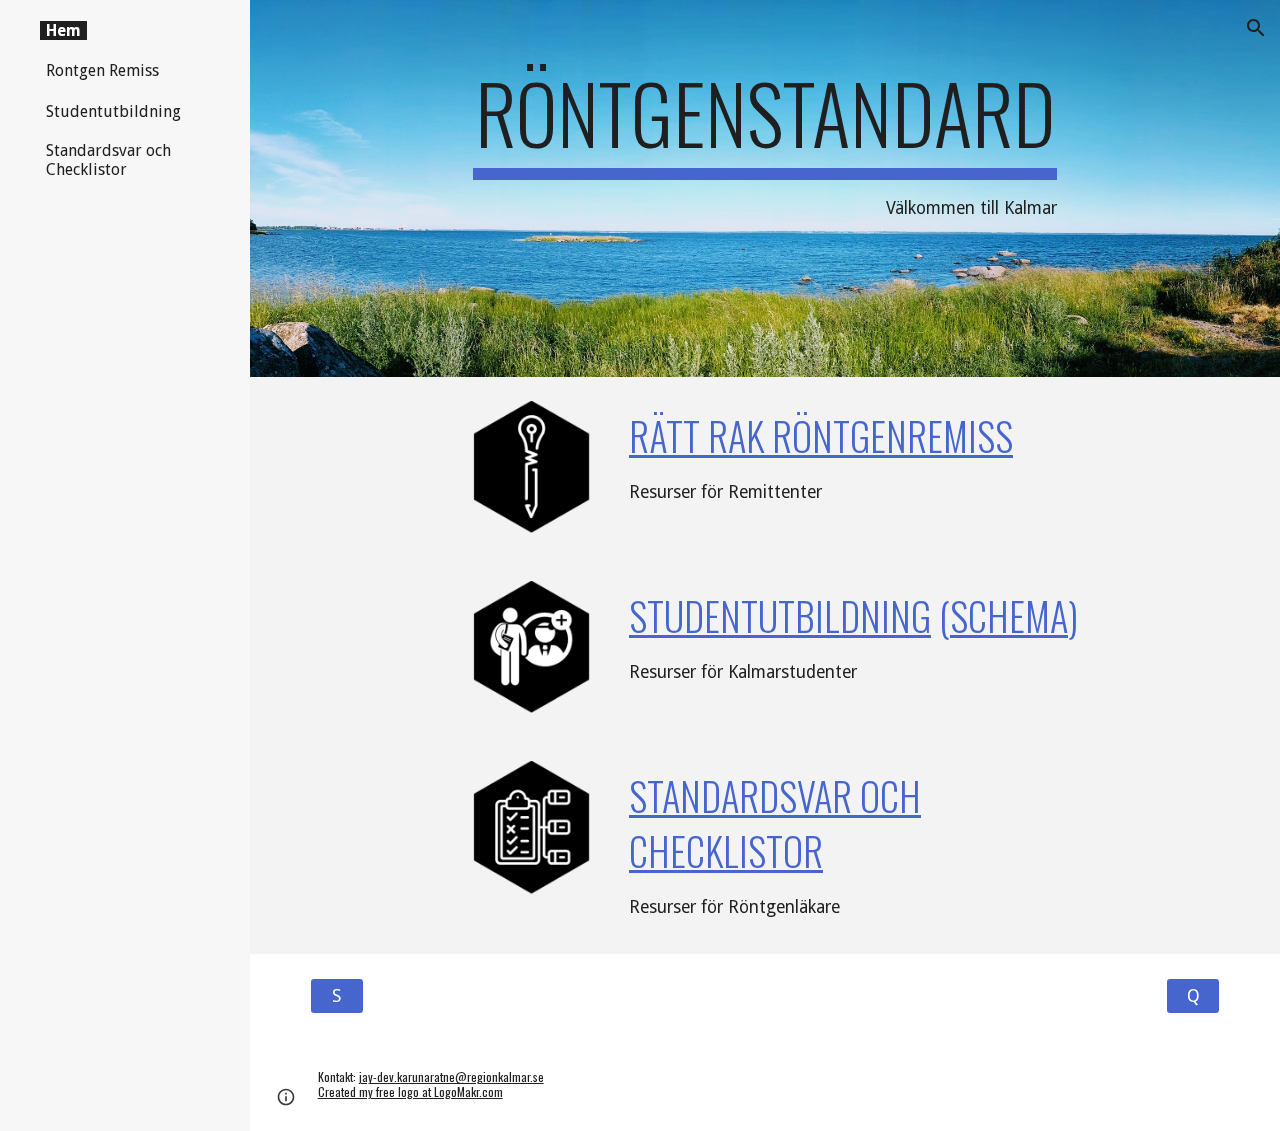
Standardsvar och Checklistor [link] (108, 160)
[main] (764, 188)
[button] (1256, 28)
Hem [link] (63, 30)
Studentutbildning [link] (113, 111)
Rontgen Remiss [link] (102, 70)
